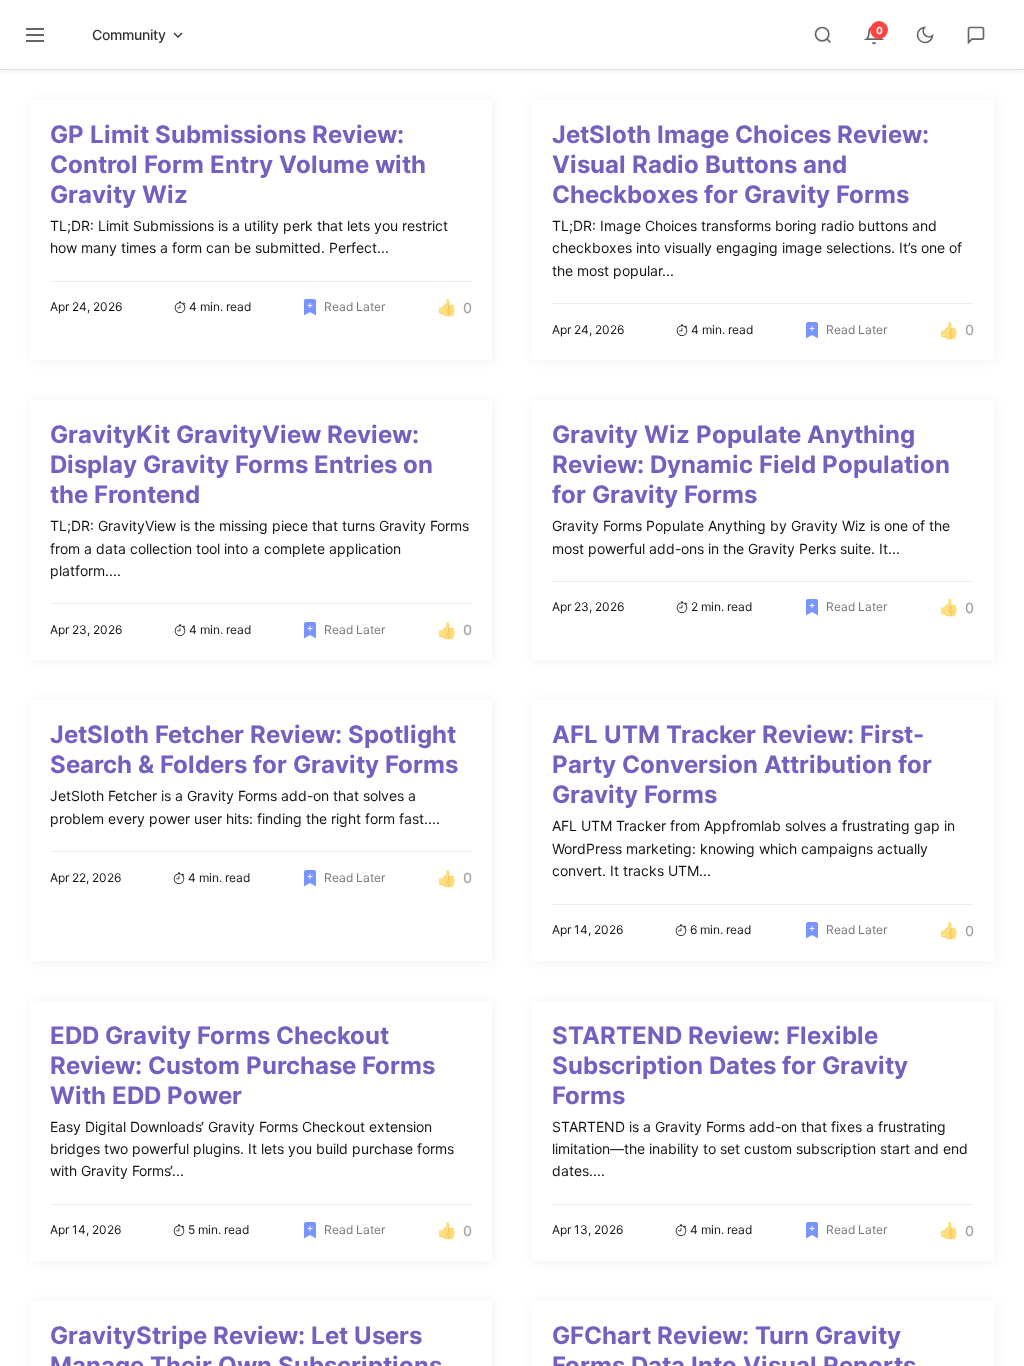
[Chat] (976, 35)
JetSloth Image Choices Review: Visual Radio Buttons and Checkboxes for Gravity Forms (740, 164)
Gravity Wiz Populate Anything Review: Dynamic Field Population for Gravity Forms (751, 464)
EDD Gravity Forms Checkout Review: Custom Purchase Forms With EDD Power (242, 1065)
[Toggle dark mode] (925, 35)
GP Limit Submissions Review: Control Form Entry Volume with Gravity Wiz (238, 164)
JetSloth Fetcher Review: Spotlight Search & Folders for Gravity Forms (254, 749)
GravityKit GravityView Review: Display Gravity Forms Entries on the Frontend (241, 464)
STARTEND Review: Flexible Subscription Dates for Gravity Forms (730, 1065)
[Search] (823, 35)
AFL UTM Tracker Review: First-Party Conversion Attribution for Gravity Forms (742, 764)
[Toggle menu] (35, 35)
